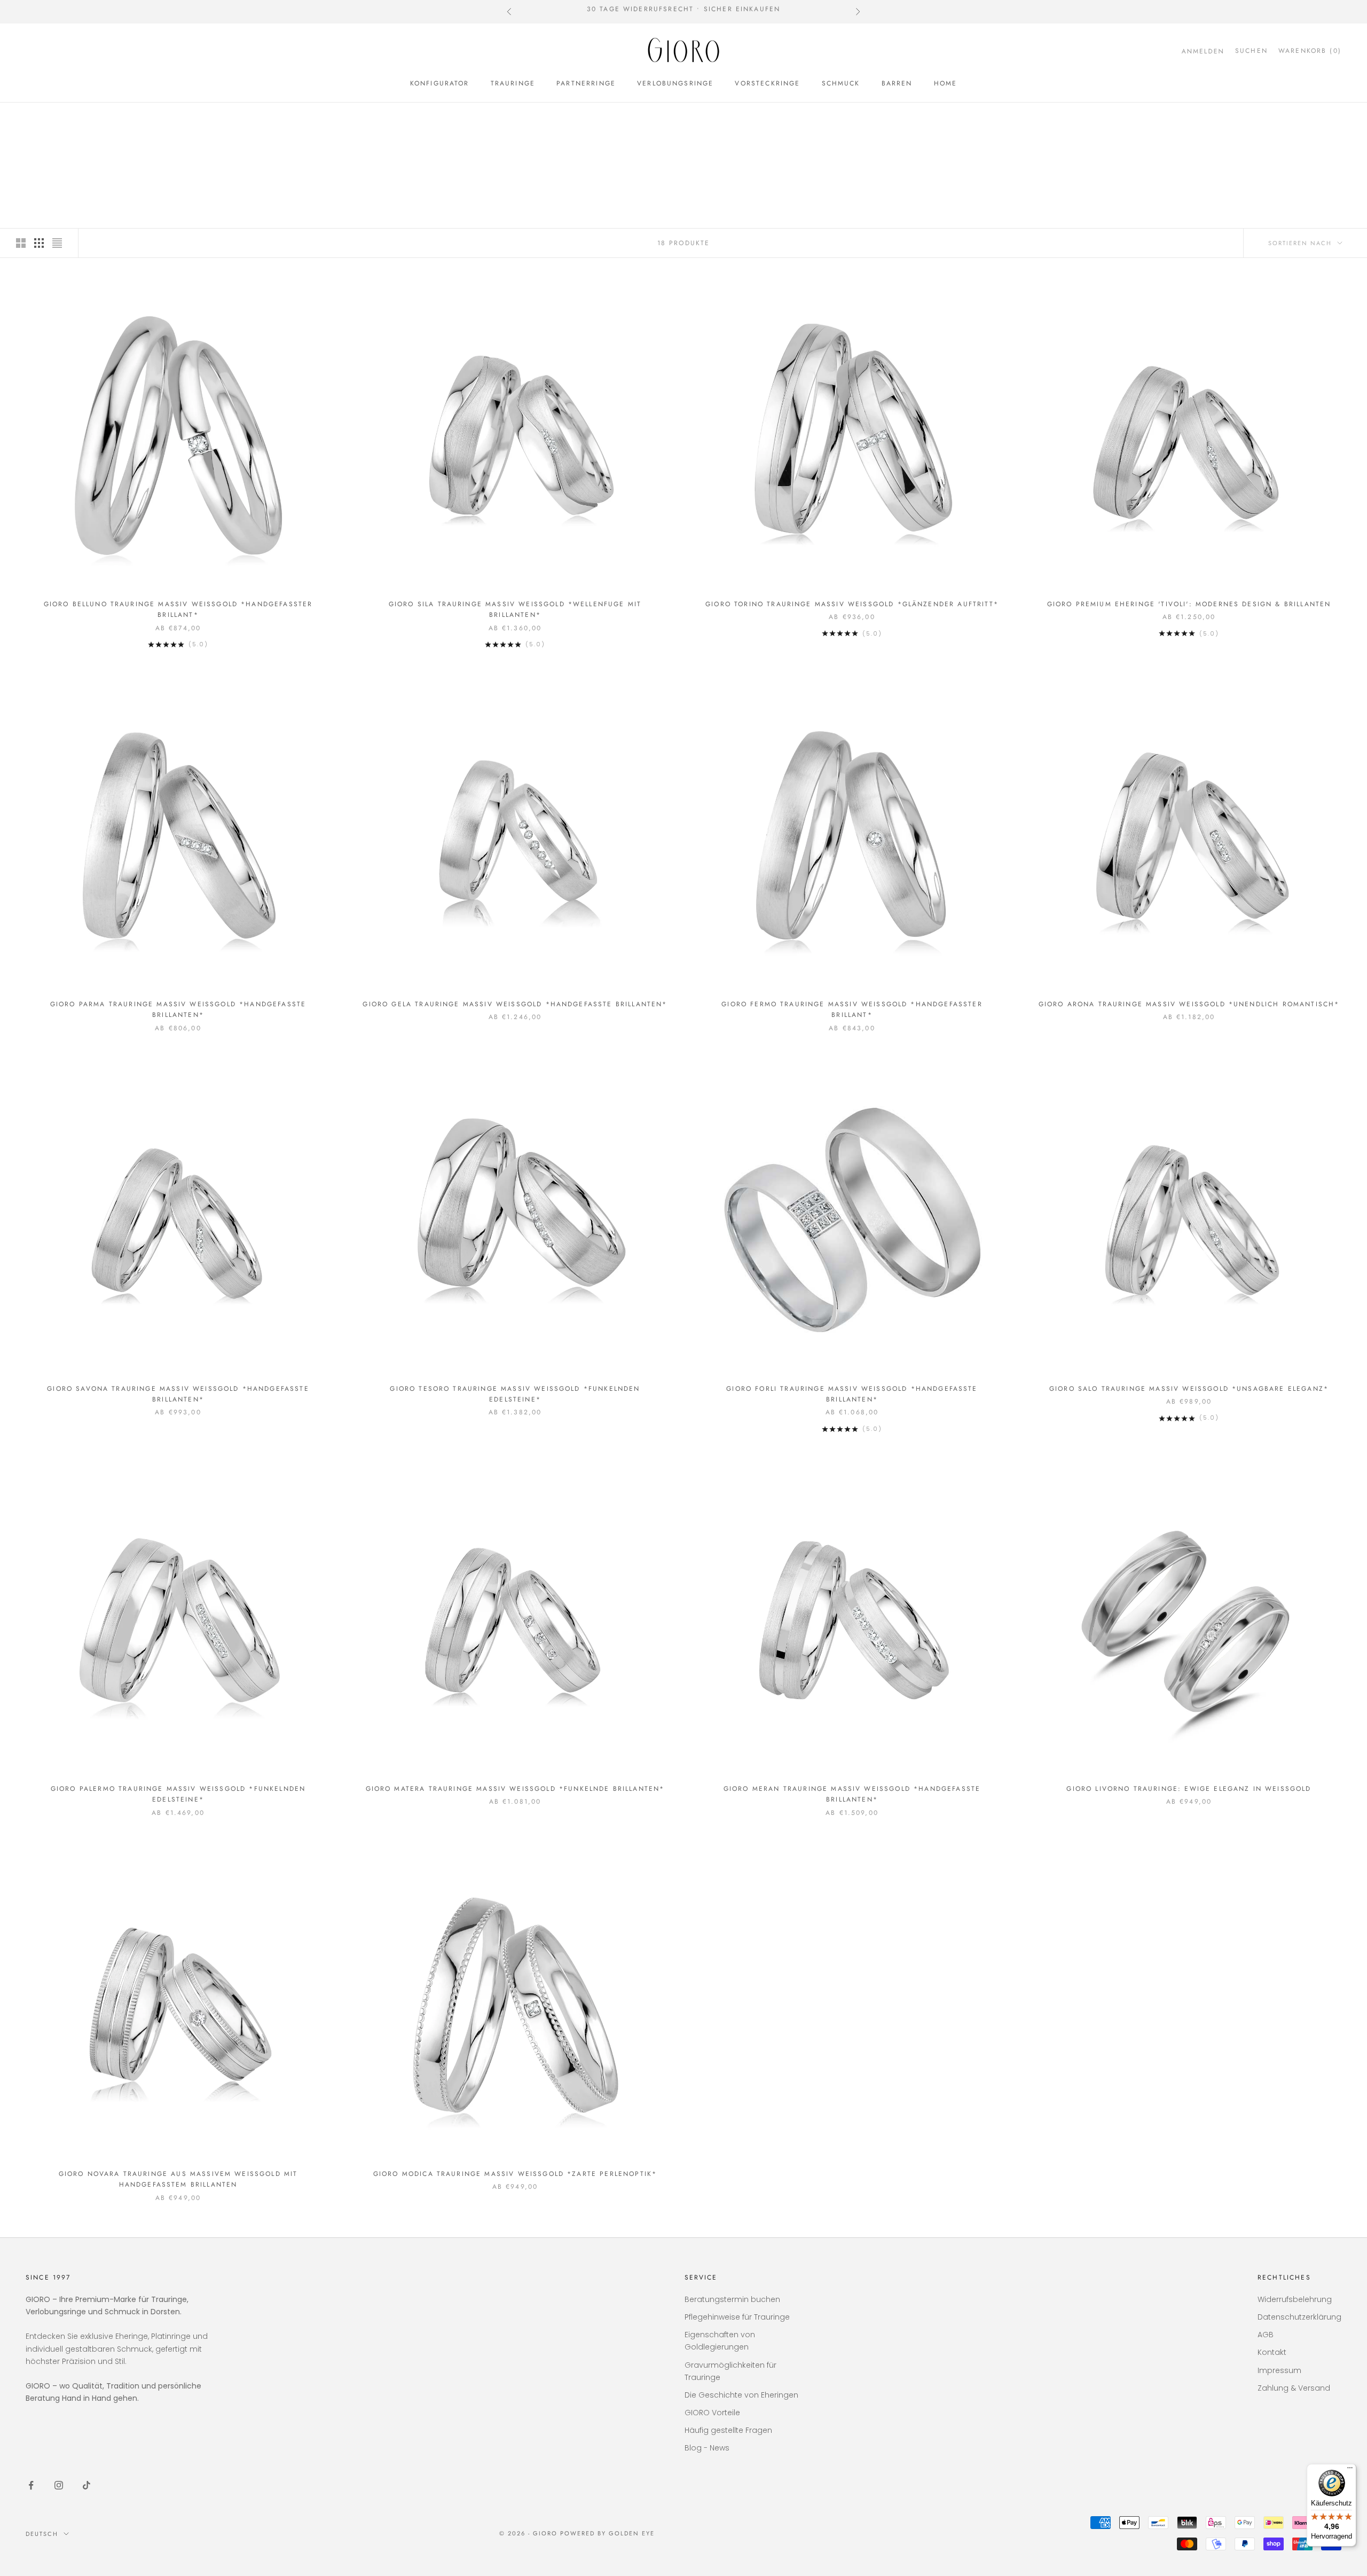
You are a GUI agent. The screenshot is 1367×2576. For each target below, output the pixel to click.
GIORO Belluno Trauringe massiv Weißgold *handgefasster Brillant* (178, 609)
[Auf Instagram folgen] (59, 2485)
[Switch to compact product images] (57, 243)
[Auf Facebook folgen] (31, 2485)
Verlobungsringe (675, 83)
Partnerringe (586, 83)
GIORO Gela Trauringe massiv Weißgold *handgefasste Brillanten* (515, 1004)
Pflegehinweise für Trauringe (737, 2317)
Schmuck (841, 83)
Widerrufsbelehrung (1295, 2299)
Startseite (44, 118)
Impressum (1279, 2370)
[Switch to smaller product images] (39, 243)
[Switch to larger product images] (21, 243)
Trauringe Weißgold (142, 118)
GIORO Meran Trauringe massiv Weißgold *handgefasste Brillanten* (852, 1794)
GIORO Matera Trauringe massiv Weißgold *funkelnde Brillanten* (515, 1789)
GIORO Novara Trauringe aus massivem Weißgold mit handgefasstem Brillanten (178, 2179)
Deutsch (42, 2534)
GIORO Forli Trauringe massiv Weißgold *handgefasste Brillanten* (852, 1394)
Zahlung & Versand (1294, 2388)
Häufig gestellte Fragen (728, 2430)
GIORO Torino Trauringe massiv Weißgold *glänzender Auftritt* (852, 604)
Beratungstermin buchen (732, 2299)
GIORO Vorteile (712, 2413)
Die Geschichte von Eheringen (741, 2395)
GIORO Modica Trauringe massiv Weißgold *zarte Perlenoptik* (515, 2174)
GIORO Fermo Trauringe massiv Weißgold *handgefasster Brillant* (852, 1009)
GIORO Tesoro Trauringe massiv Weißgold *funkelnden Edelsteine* (515, 1394)
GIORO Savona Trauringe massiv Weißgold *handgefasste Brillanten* (178, 1394)
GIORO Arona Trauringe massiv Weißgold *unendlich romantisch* (1189, 1004)
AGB (1266, 2335)
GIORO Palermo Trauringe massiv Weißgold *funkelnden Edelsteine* (178, 1794)
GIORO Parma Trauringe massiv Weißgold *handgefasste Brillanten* (178, 1009)
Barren (897, 83)
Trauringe (513, 83)
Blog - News (707, 2448)
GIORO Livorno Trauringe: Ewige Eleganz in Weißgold (1189, 1789)
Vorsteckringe (767, 83)
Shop (83, 118)
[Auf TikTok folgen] (87, 2485)
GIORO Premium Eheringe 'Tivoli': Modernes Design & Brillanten (1189, 604)
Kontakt (1272, 2352)
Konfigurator (440, 83)
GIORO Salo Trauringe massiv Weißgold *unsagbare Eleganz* (1189, 1389)
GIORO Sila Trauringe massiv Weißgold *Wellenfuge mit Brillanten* (515, 609)
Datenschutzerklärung (1299, 2317)
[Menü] (1350, 2470)
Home (946, 83)
